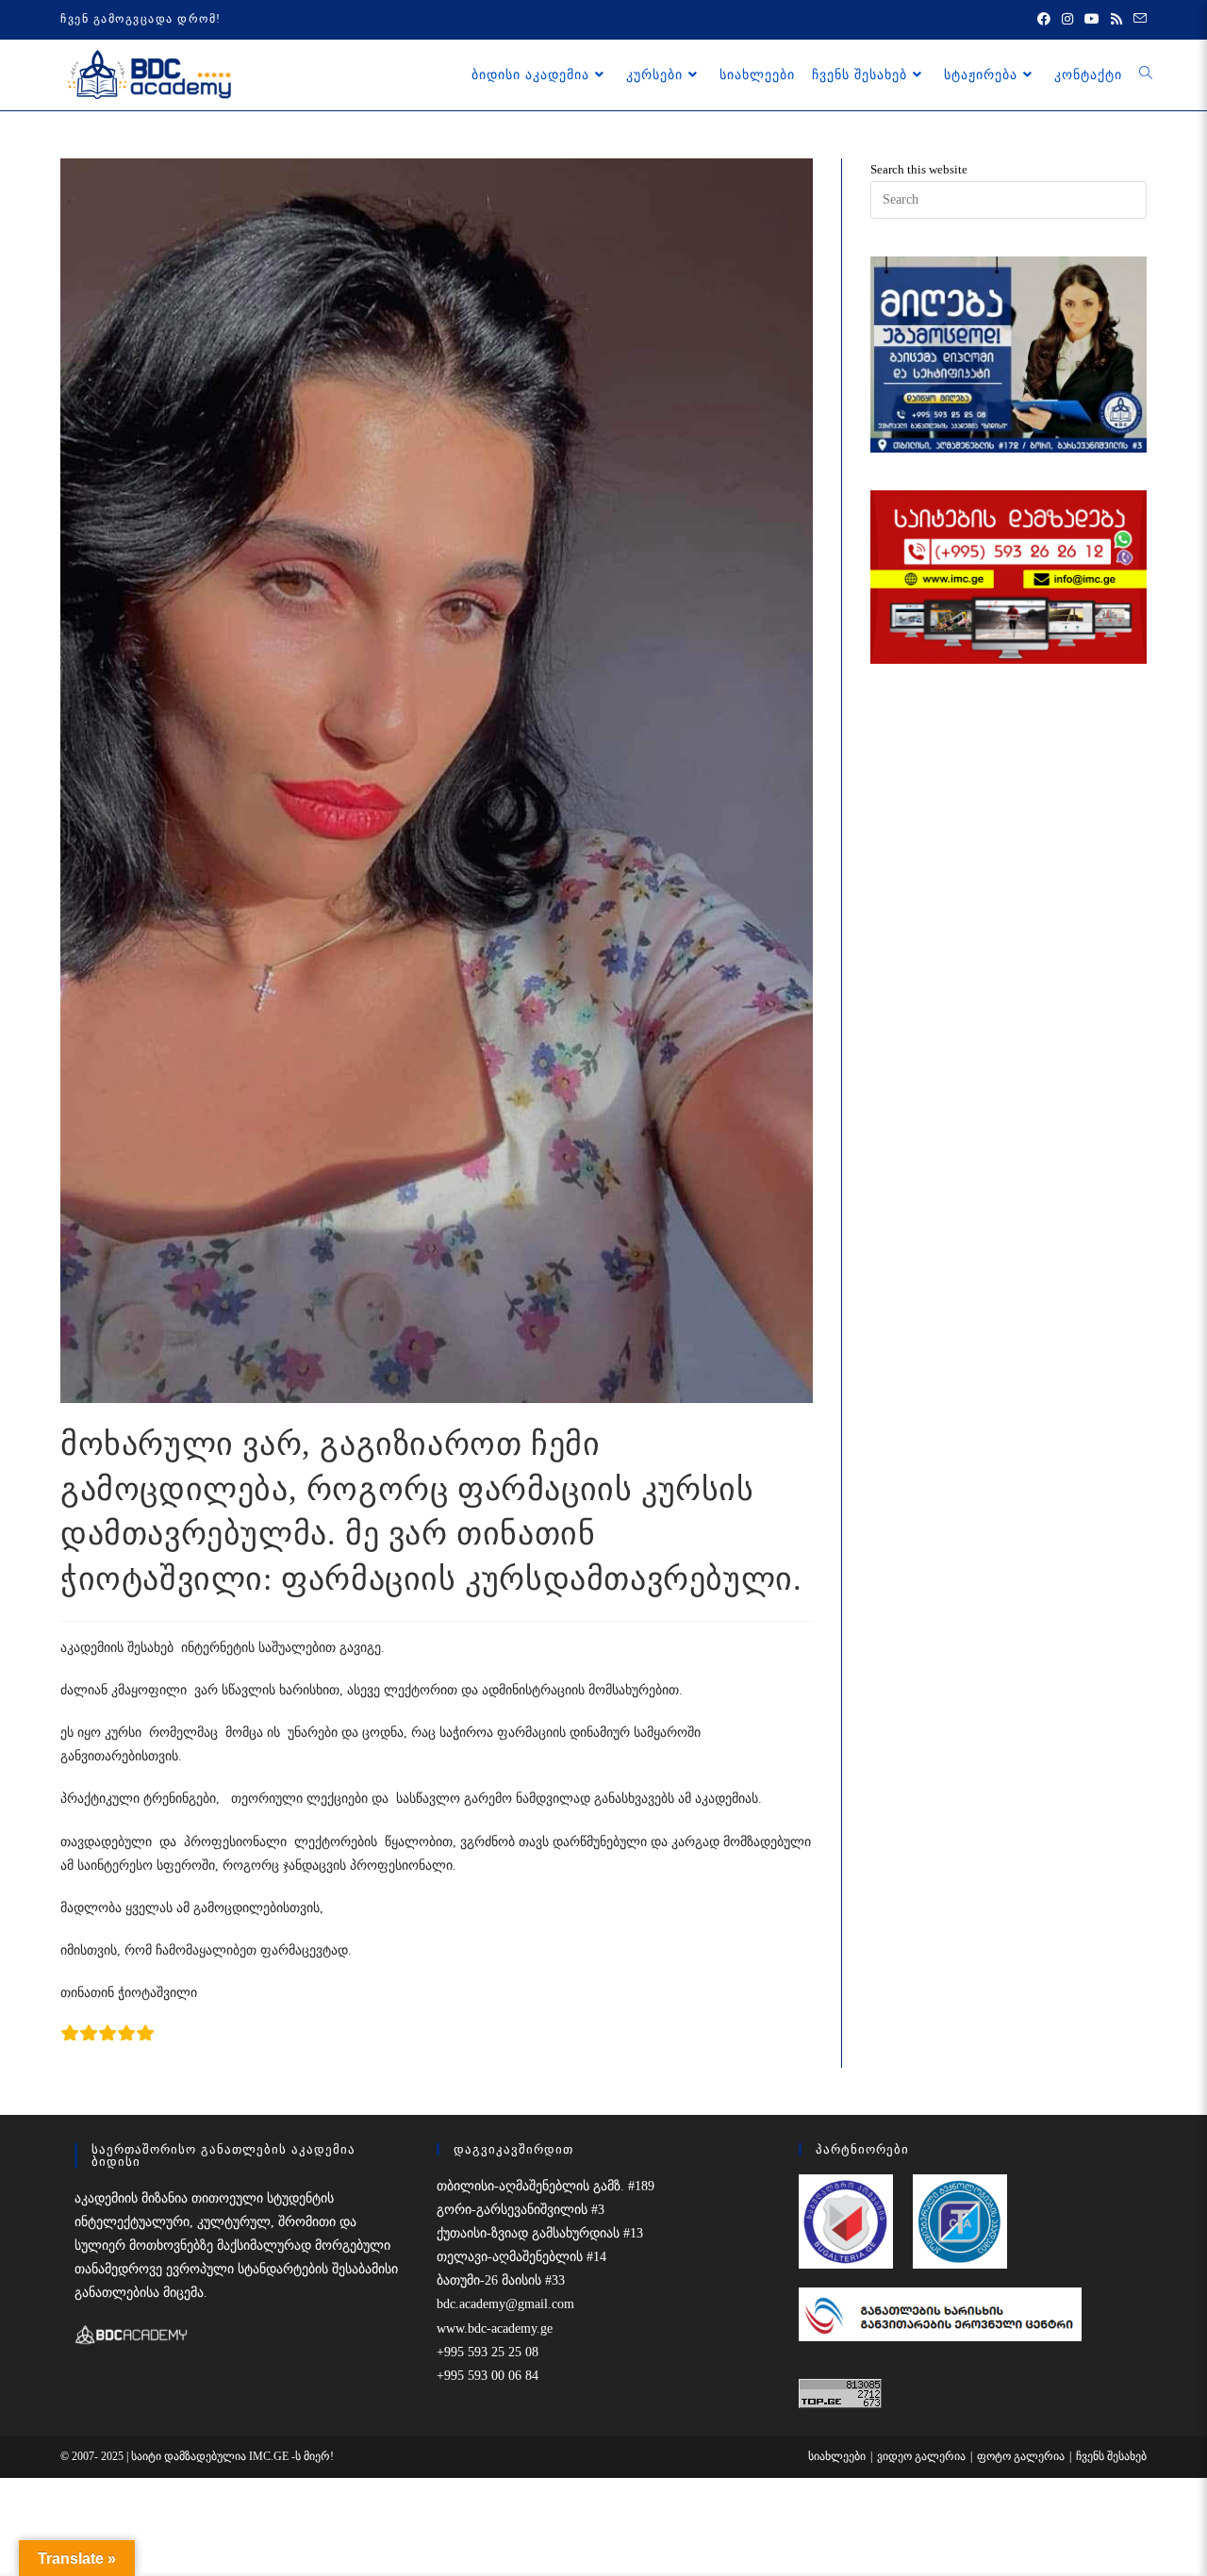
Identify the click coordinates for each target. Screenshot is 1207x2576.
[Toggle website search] (1146, 74)
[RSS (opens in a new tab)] (1116, 20)
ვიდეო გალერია (921, 2456)
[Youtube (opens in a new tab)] (1092, 20)
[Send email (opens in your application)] (1137, 20)
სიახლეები (837, 2456)
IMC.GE (270, 2456)
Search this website (919, 169)
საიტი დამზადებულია (190, 2456)
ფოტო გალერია (1021, 2456)
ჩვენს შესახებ (1111, 2456)
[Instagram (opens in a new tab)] (1067, 20)
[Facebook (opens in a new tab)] (1044, 20)
